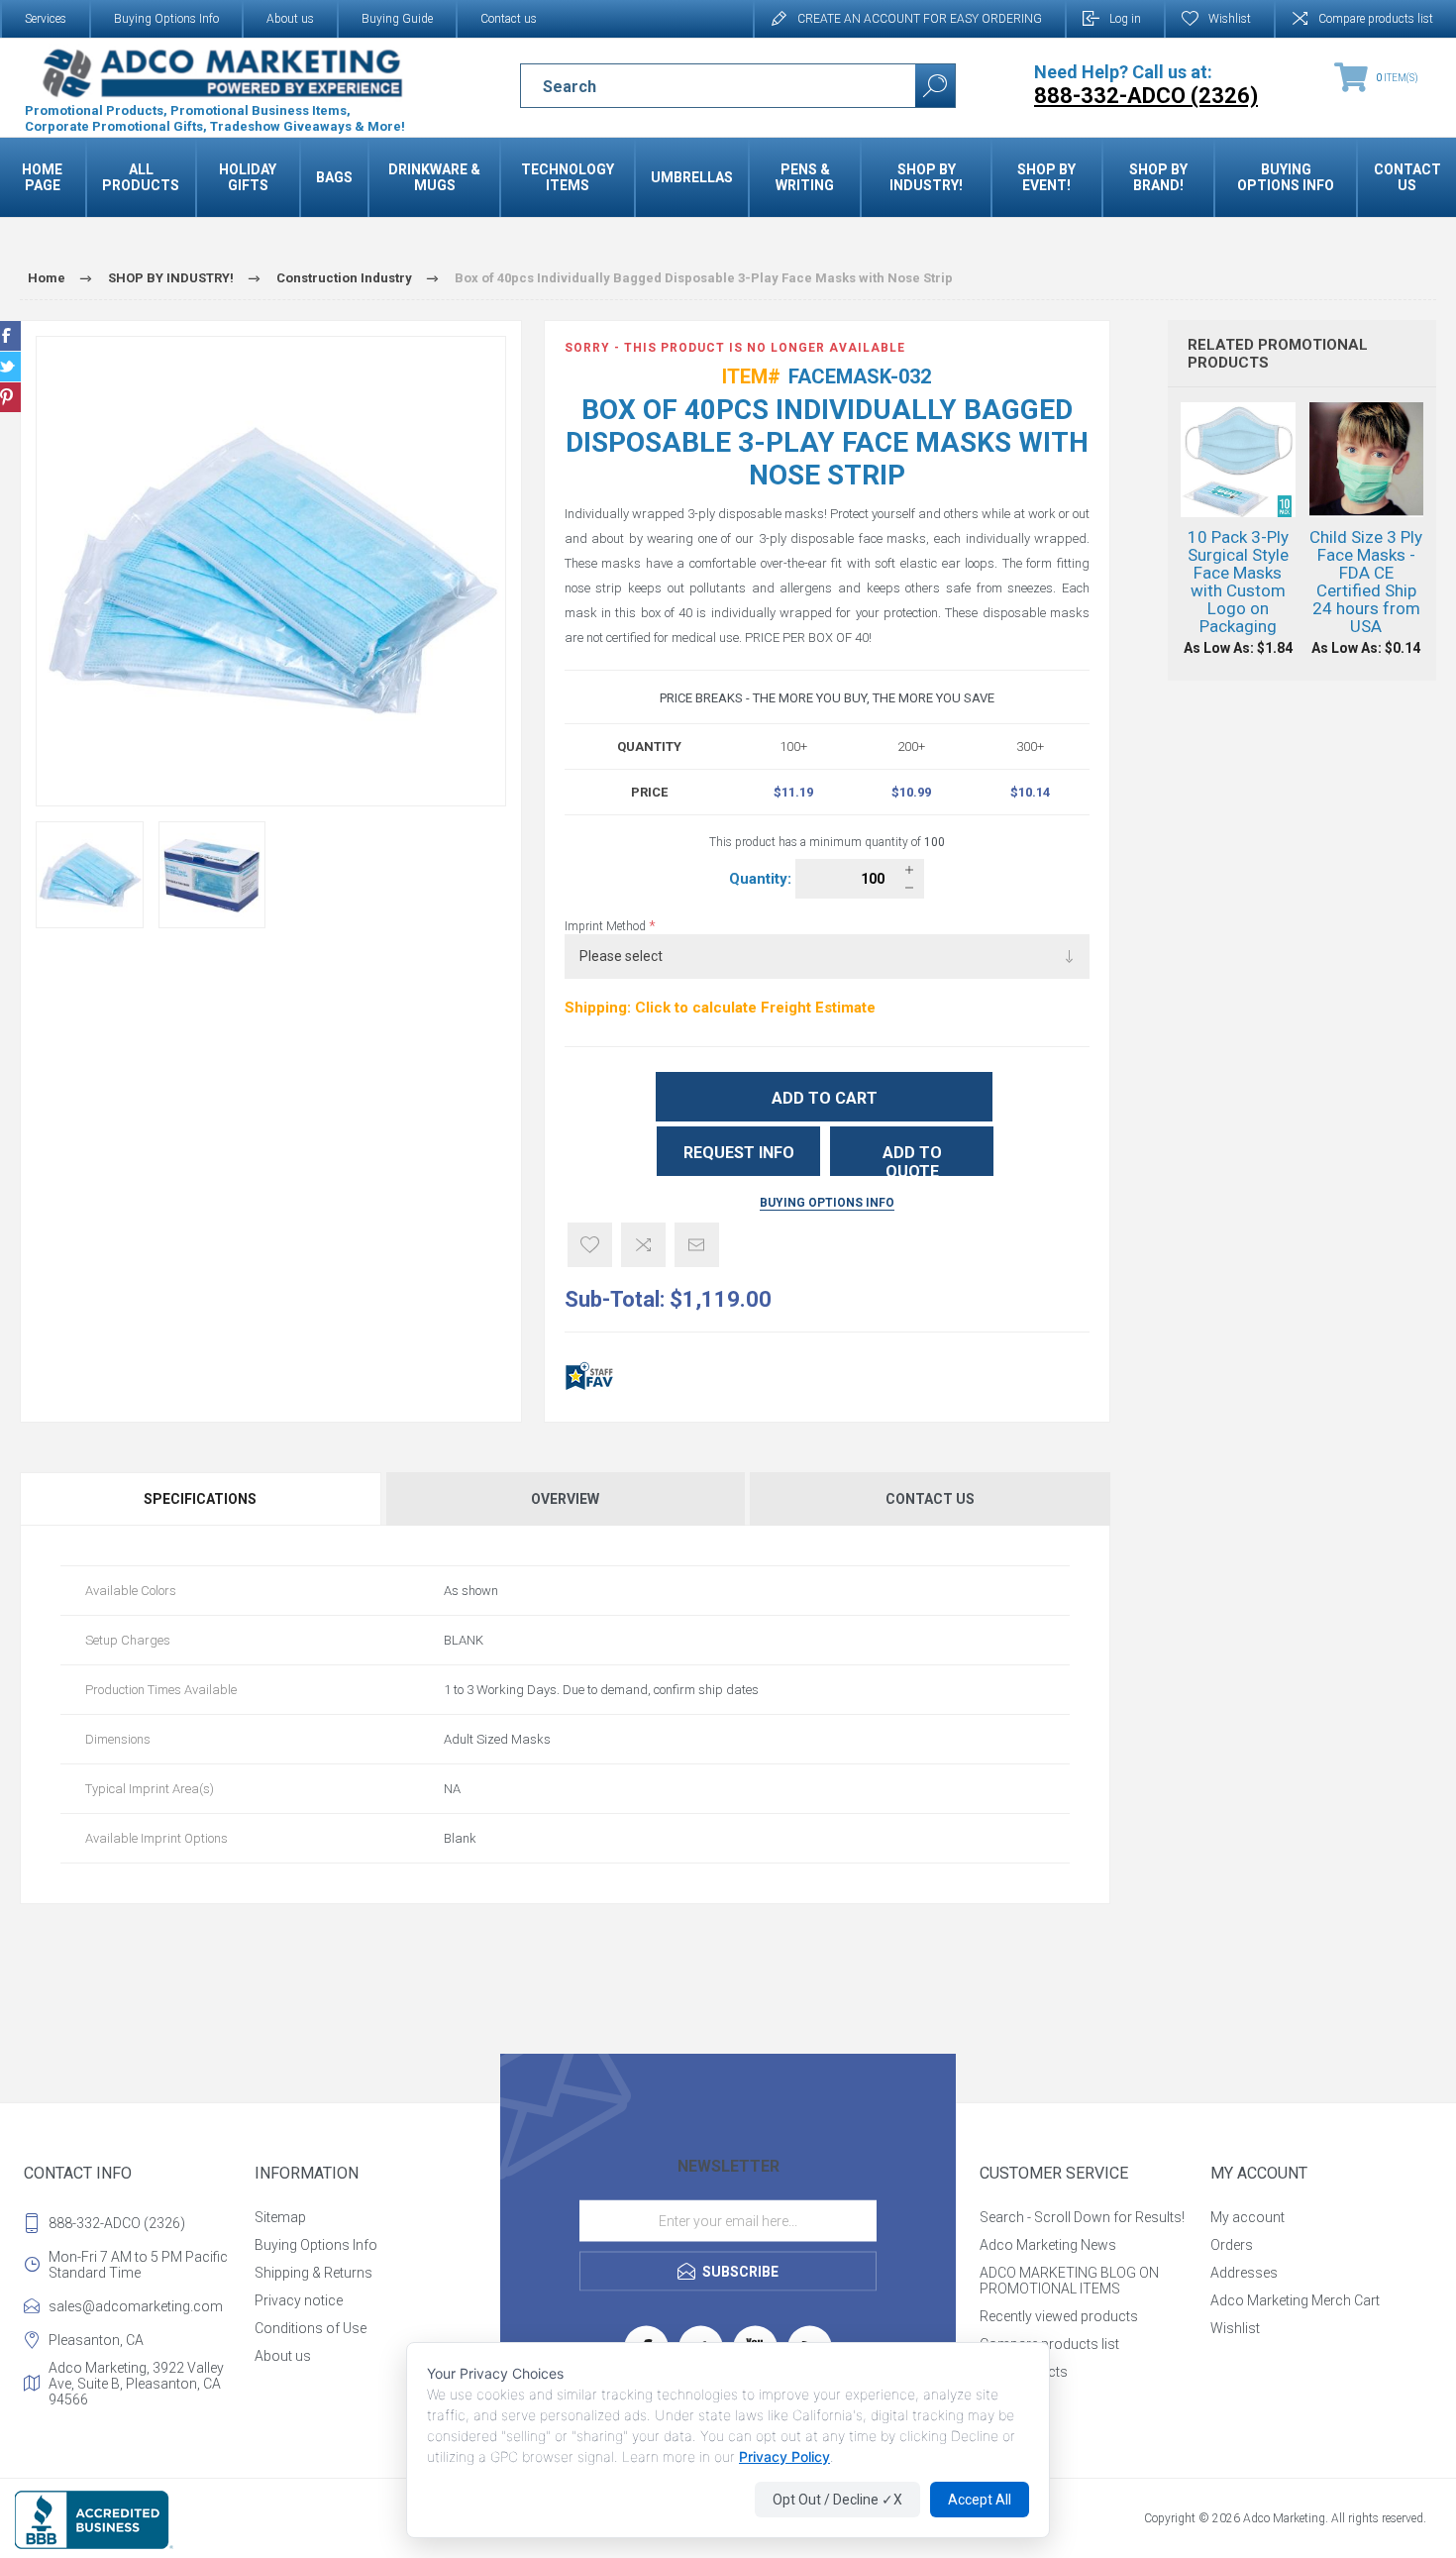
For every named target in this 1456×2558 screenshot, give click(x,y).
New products (1024, 2372)
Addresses (1244, 2273)
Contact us (509, 19)
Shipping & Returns (313, 2273)
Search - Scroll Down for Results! (1082, 2217)
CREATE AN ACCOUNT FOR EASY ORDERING (920, 19)
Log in (1125, 19)
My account (1248, 2217)
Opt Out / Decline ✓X (837, 2500)
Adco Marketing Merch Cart (1295, 2300)
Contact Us (930, 1499)
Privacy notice (299, 2300)
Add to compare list (643, 1245)
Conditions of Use (311, 2328)
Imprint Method (607, 926)
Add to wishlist (590, 1245)
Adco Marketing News (1048, 2245)
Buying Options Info (166, 19)
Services (46, 19)
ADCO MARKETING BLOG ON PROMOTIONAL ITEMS (1069, 2281)
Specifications (200, 1499)
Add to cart (825, 1098)
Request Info (739, 1153)
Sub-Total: (615, 1299)
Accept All (980, 2500)
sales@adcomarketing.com (136, 2306)
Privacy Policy (784, 2456)
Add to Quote (912, 1160)
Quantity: (762, 879)
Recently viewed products (1059, 2316)
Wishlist (1235, 2328)
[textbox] (701, 86)
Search (935, 86)
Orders (1232, 2245)
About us (290, 19)
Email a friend (697, 1245)
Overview (565, 1499)
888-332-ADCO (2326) (117, 2223)
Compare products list (1376, 19)
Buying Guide (397, 19)
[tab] (202, 1499)
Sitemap (280, 2217)
